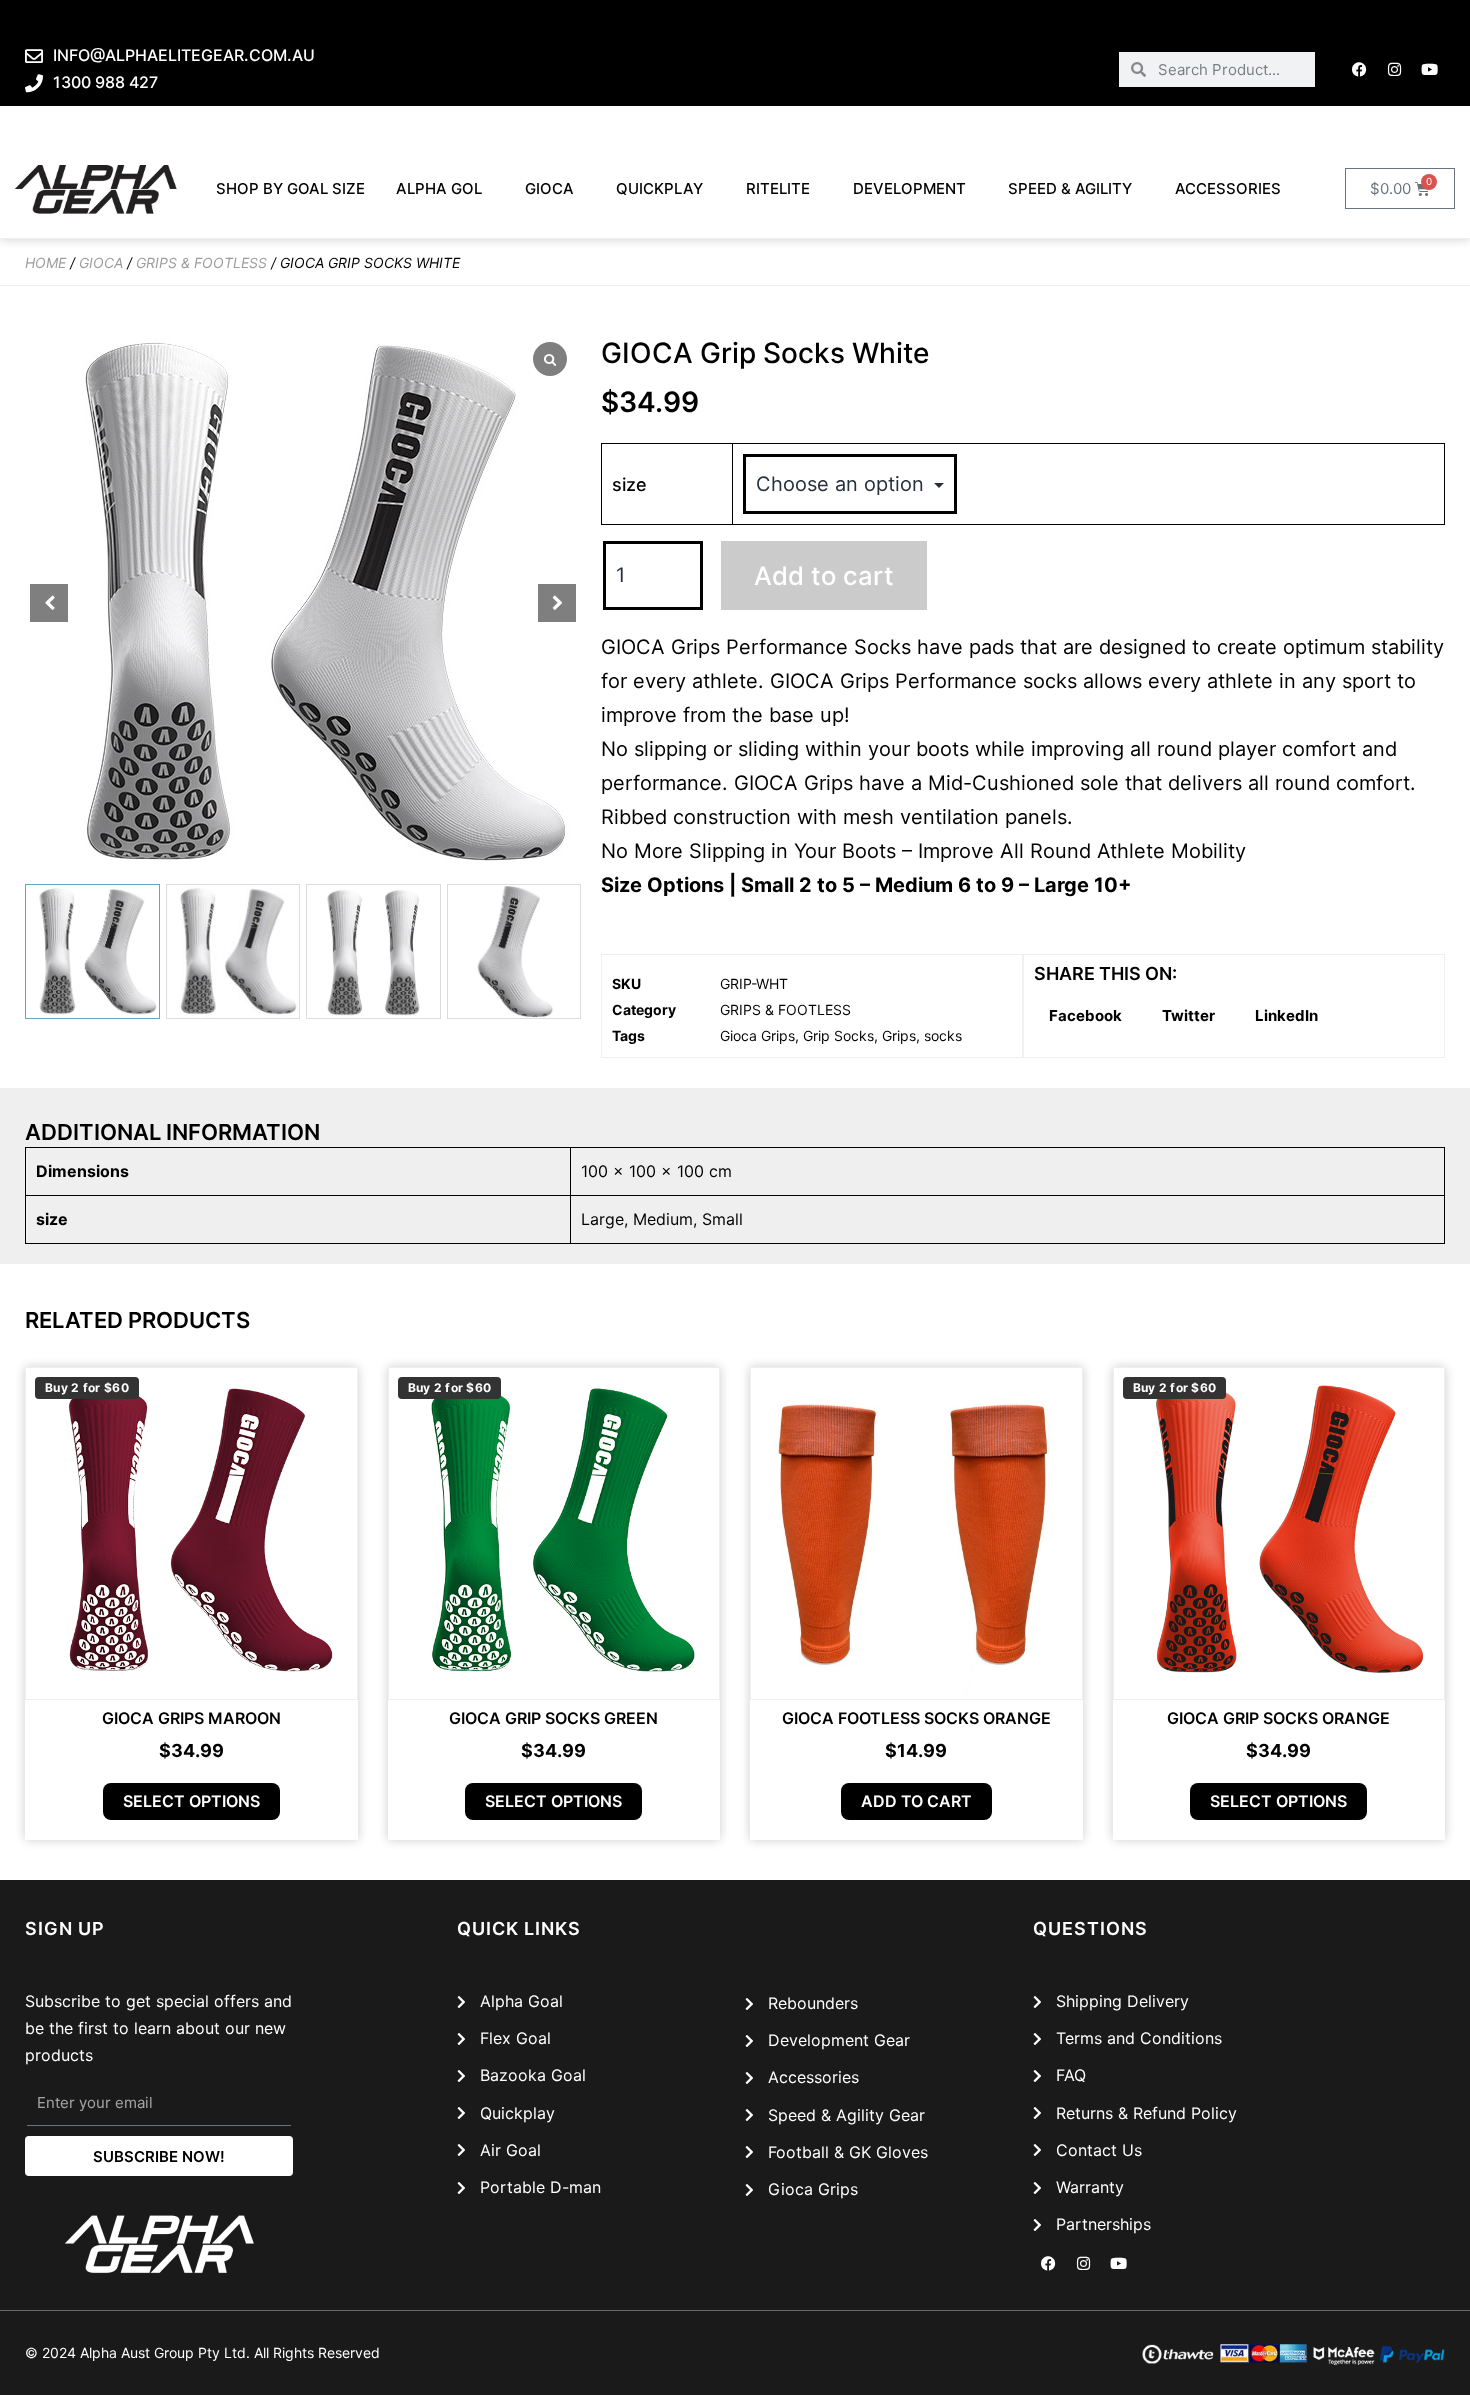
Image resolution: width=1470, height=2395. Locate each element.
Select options (191, 1801)
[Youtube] (1430, 69)
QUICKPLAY (659, 188)
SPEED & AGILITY (1070, 188)
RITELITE (778, 188)
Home (45, 262)
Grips (899, 1035)
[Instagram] (1395, 69)
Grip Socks (838, 1035)
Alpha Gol (439, 188)
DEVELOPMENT (909, 188)
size (629, 484)
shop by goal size (290, 188)
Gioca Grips (757, 1035)
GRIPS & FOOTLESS (201, 262)
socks (943, 1035)
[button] (557, 603)
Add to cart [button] (916, 1801)
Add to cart (824, 575)
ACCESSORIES (1228, 188)
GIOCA (549, 188)
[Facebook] (1360, 69)
